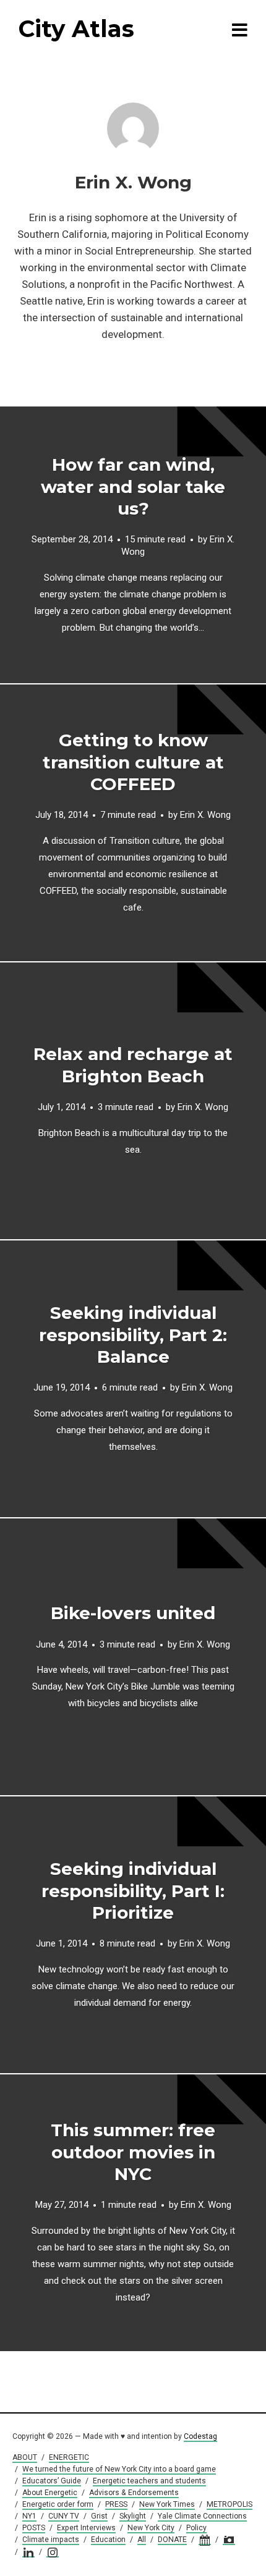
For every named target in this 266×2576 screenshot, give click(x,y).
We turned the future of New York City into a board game (119, 2469)
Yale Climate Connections (202, 2516)
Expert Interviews (86, 2528)
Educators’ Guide (52, 2481)
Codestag (200, 2436)
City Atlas (76, 29)
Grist (99, 2516)
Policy (196, 2528)
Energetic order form (58, 2504)
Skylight (133, 2516)
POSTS (34, 2528)
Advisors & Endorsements (134, 2493)
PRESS (116, 2504)
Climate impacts (51, 2540)
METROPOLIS (230, 2504)
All (142, 2540)
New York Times (167, 2504)
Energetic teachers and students (149, 2481)
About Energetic (50, 2493)
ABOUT (25, 2457)
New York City (151, 2528)
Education (108, 2540)
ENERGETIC (69, 2457)
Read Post (133, 545)
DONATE (172, 2540)
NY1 (29, 2516)
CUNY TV (64, 2516)
